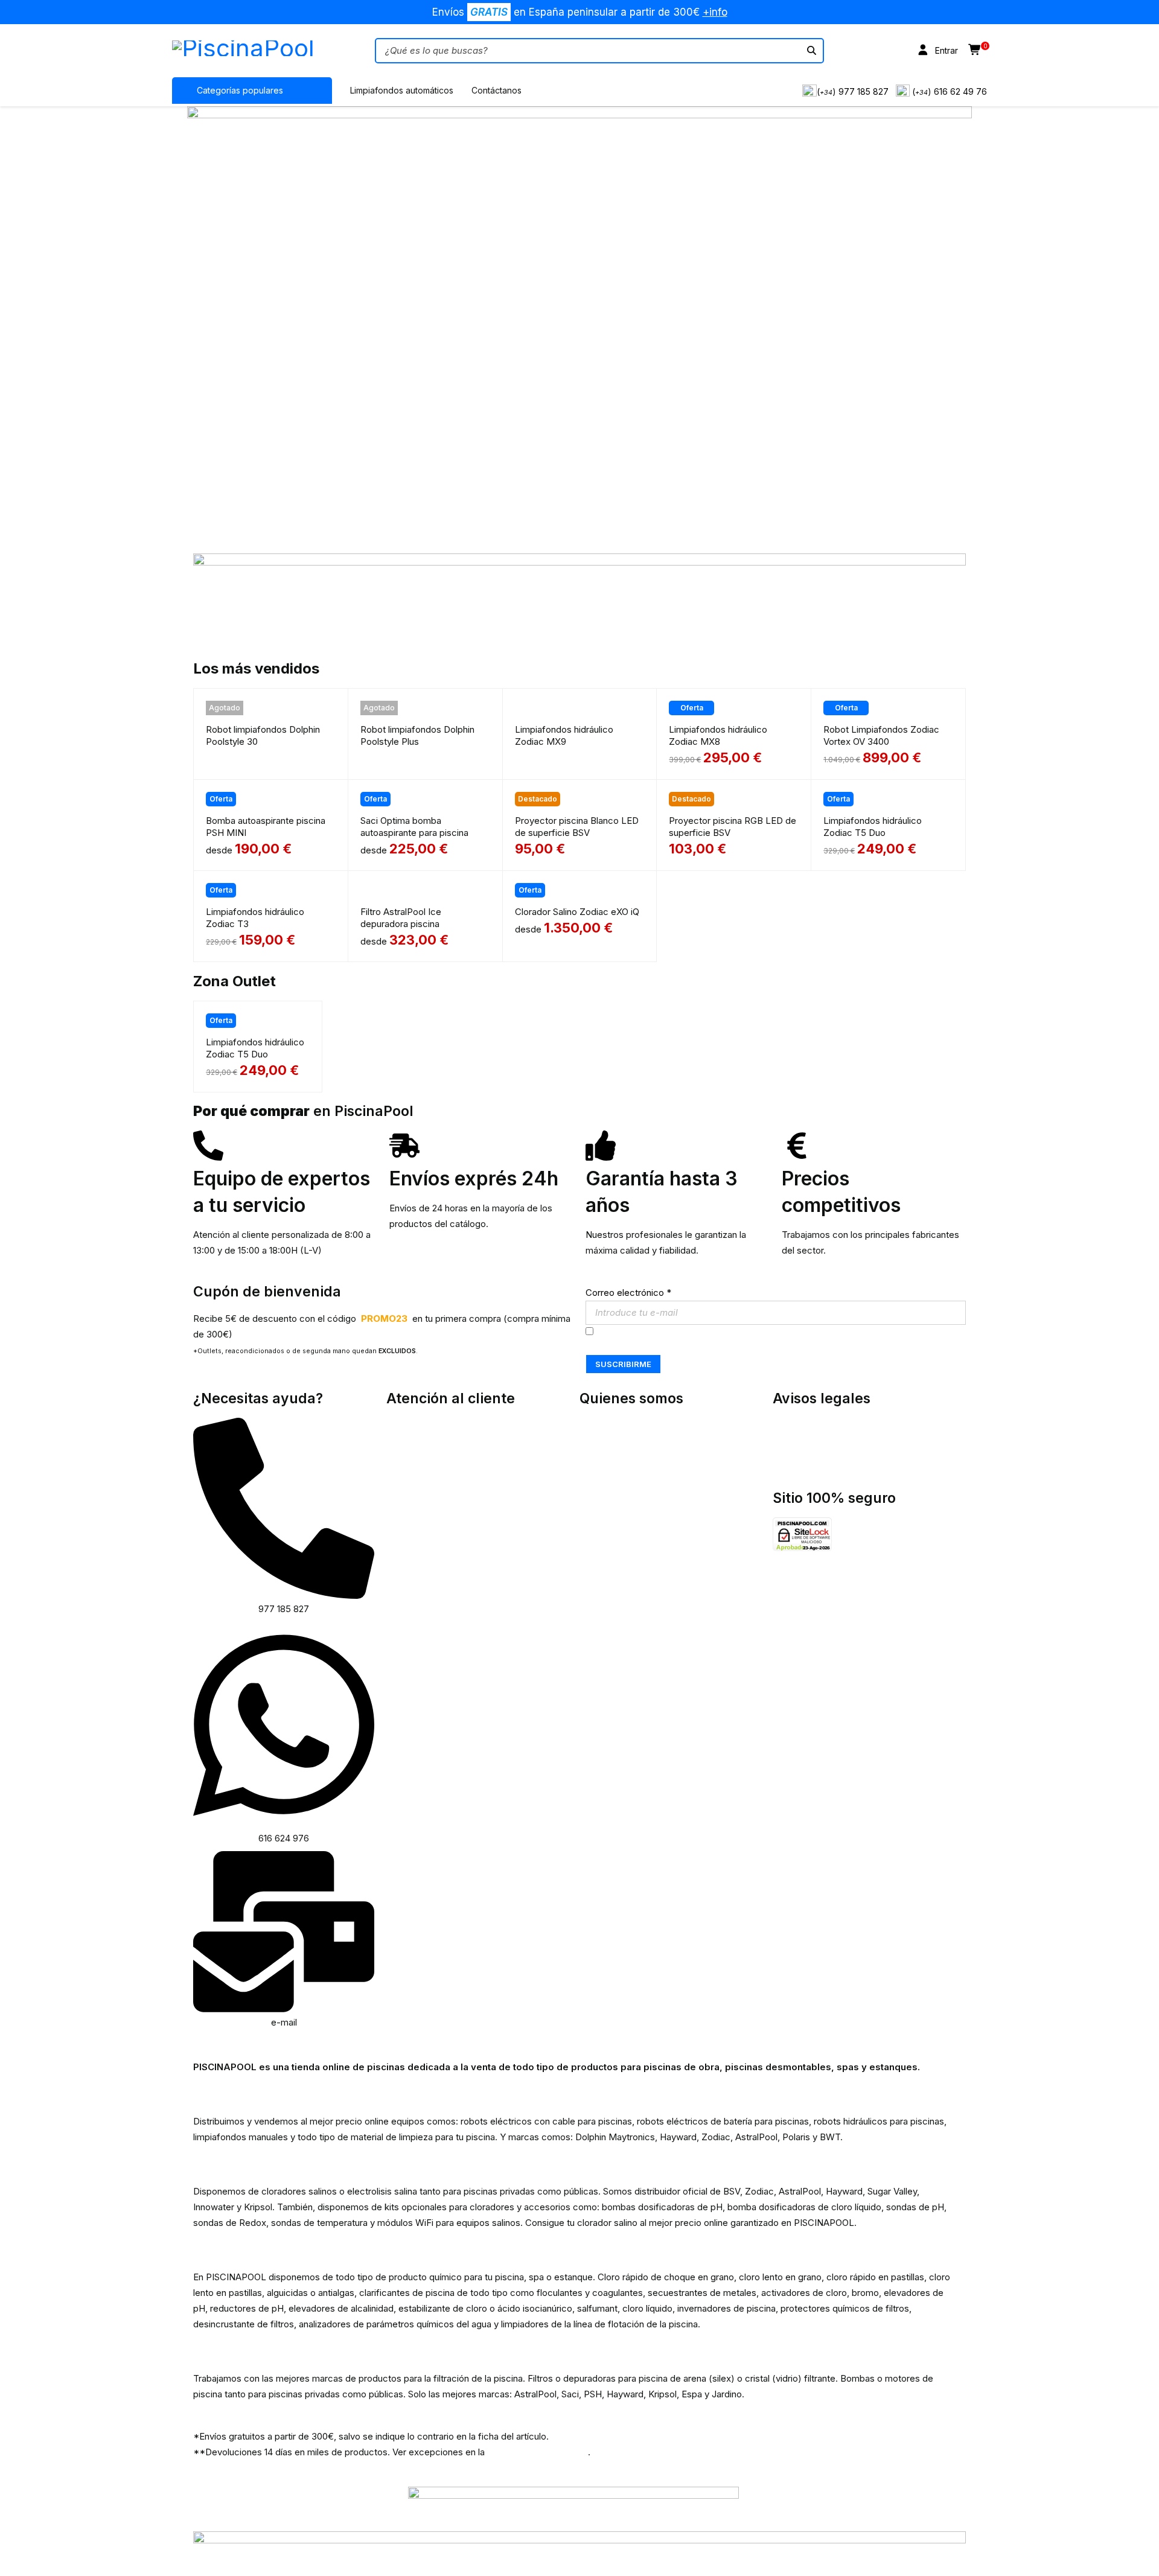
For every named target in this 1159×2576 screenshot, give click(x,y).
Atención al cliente (424, 1441)
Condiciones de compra (629, 1504)
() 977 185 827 (853, 91)
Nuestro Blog (607, 1457)
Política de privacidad (817, 1425)
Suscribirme (623, 1364)
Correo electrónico (628, 1293)
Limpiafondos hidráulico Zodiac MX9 (564, 735)
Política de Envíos (616, 1472)
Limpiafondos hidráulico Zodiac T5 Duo (873, 827)
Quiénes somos (612, 1425)
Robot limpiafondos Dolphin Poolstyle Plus (417, 735)
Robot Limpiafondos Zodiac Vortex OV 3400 (881, 735)
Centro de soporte (425, 1457)
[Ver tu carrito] (975, 50)
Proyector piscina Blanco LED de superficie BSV (577, 827)
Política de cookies (812, 1441)
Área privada (412, 1425)
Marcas (595, 1441)
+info (715, 12)
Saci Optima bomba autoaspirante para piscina (414, 827)
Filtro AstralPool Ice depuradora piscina (401, 918)
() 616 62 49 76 (950, 91)
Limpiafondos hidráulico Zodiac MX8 (718, 735)
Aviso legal (795, 1457)
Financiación (605, 1519)
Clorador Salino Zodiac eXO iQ (577, 912)
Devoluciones (608, 1488)
